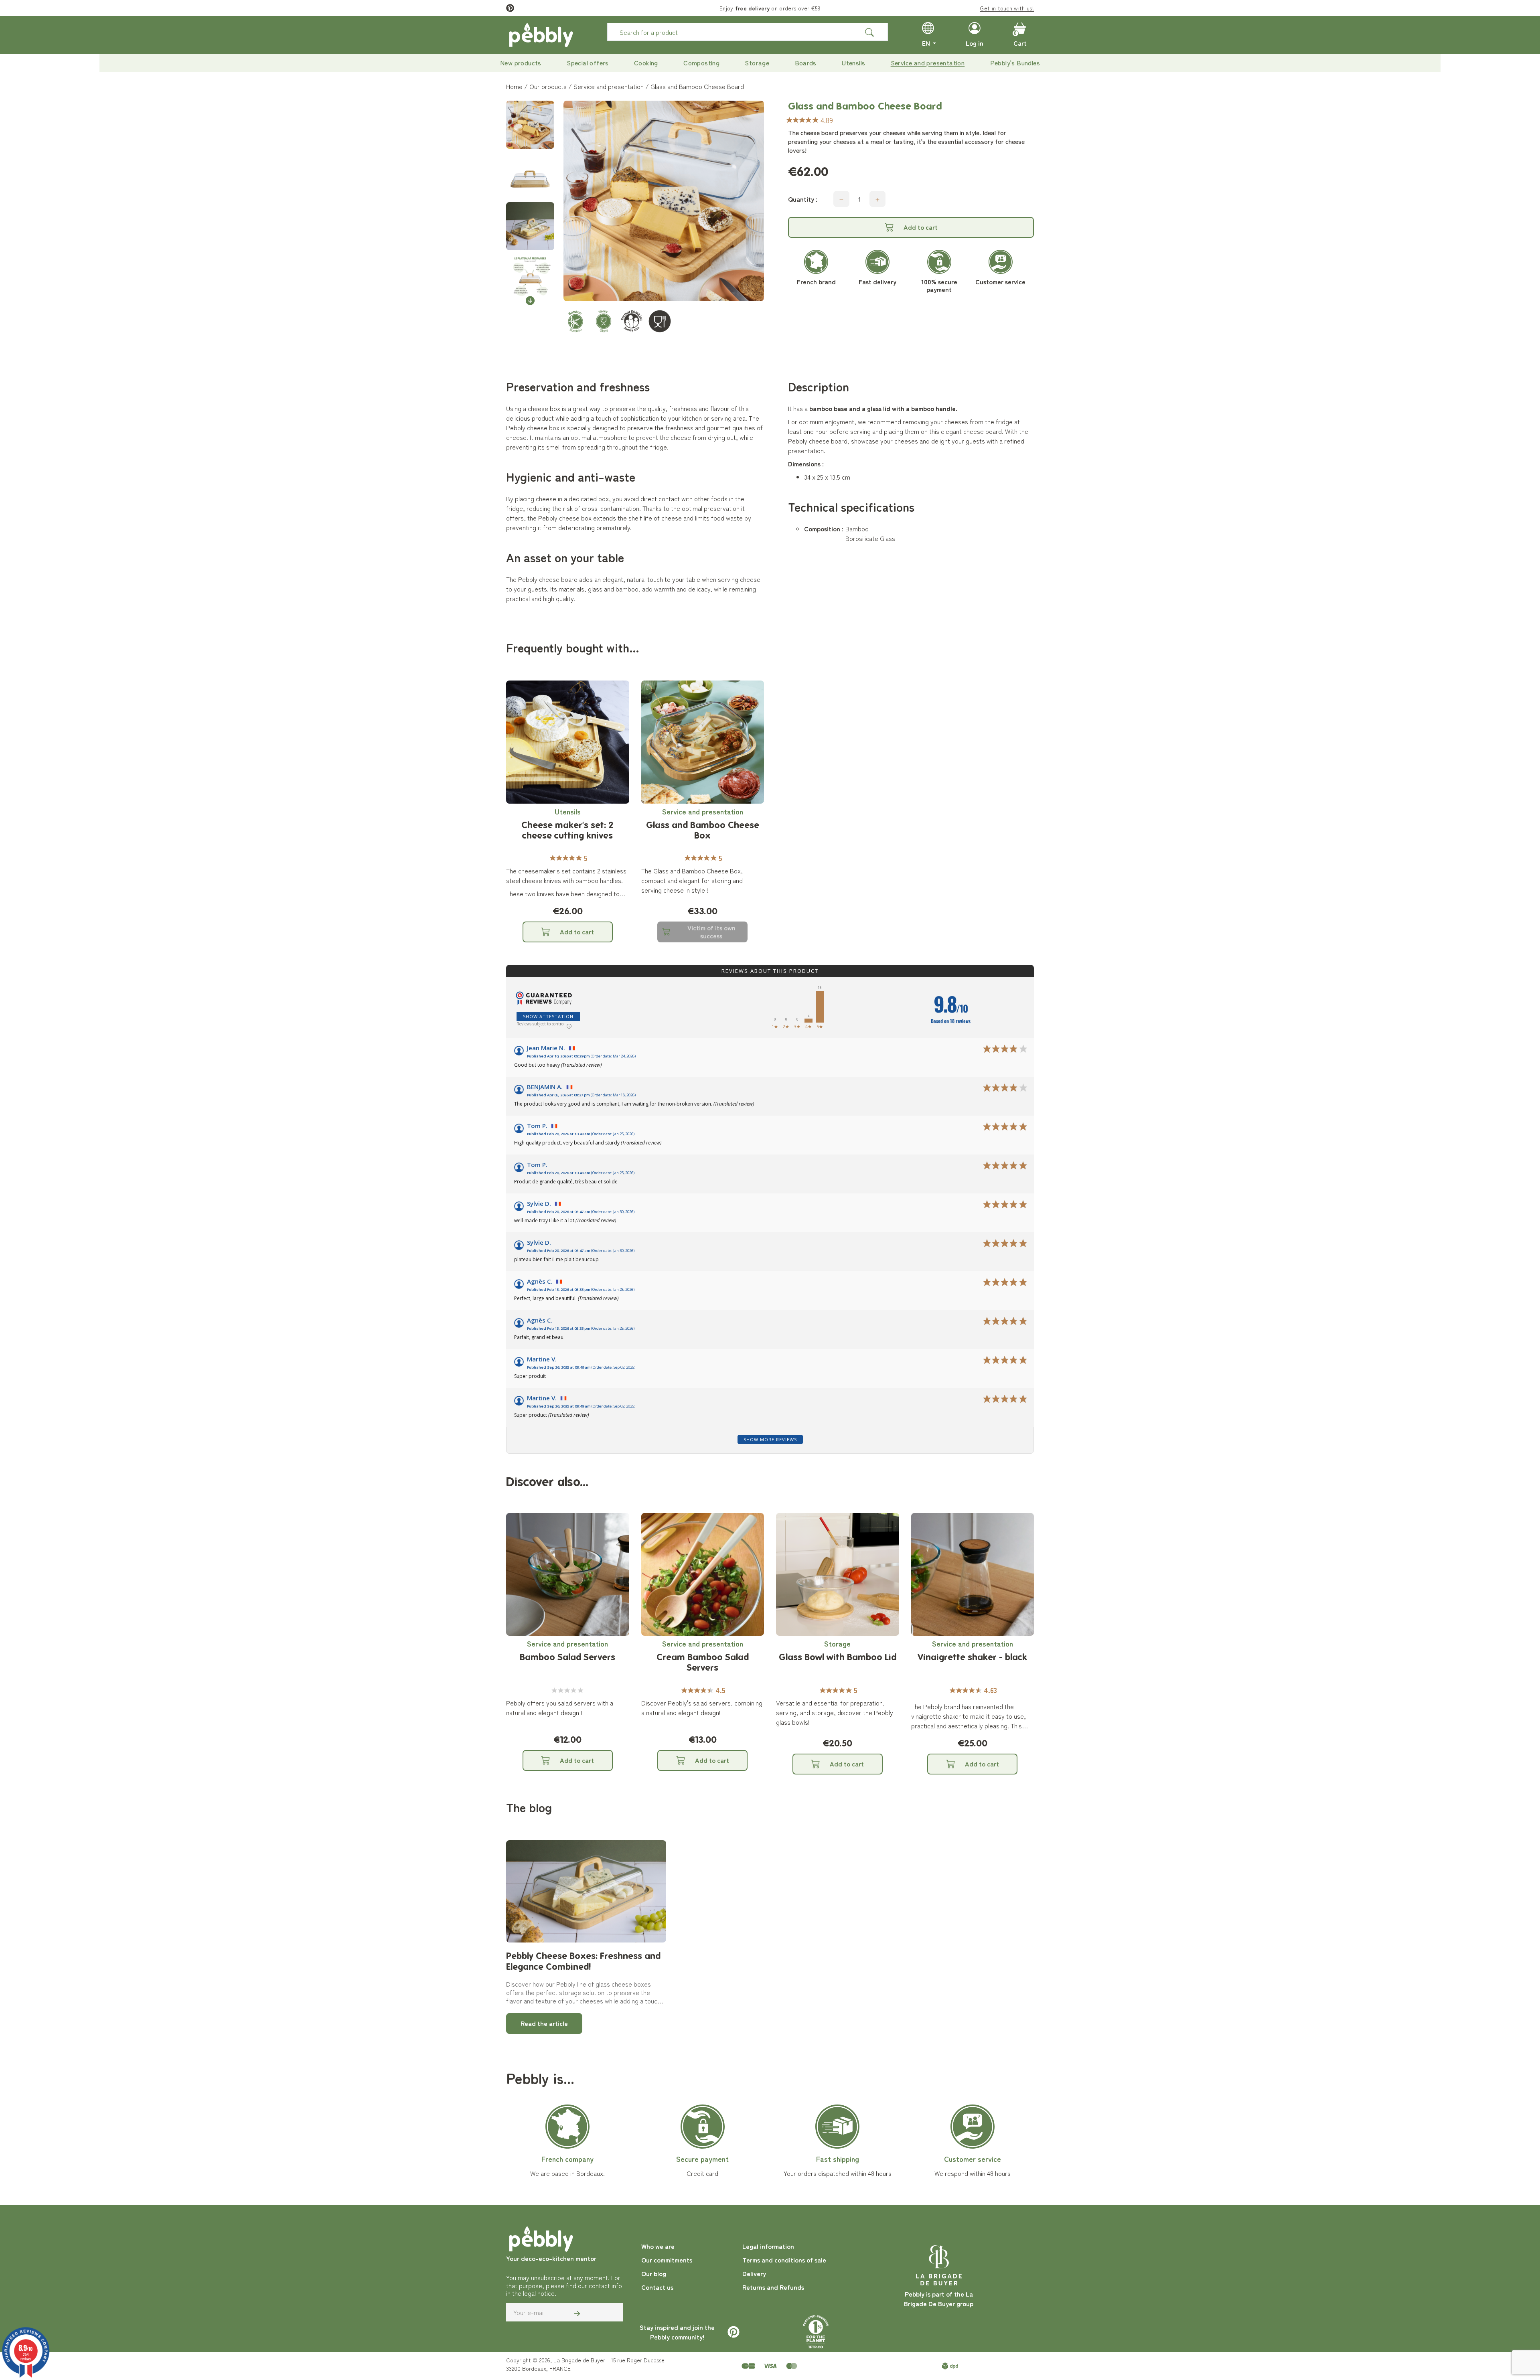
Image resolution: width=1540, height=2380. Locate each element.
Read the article (544, 2023)
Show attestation (548, 1016)
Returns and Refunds (773, 2287)
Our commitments (667, 2260)
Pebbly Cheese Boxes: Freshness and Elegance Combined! (583, 1961)
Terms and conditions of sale (784, 2260)
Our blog (654, 2273)
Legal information (768, 2246)
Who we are (658, 2246)
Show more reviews (770, 1439)
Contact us (657, 2287)
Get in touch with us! (1007, 8)
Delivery (754, 2273)
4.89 (827, 120)
